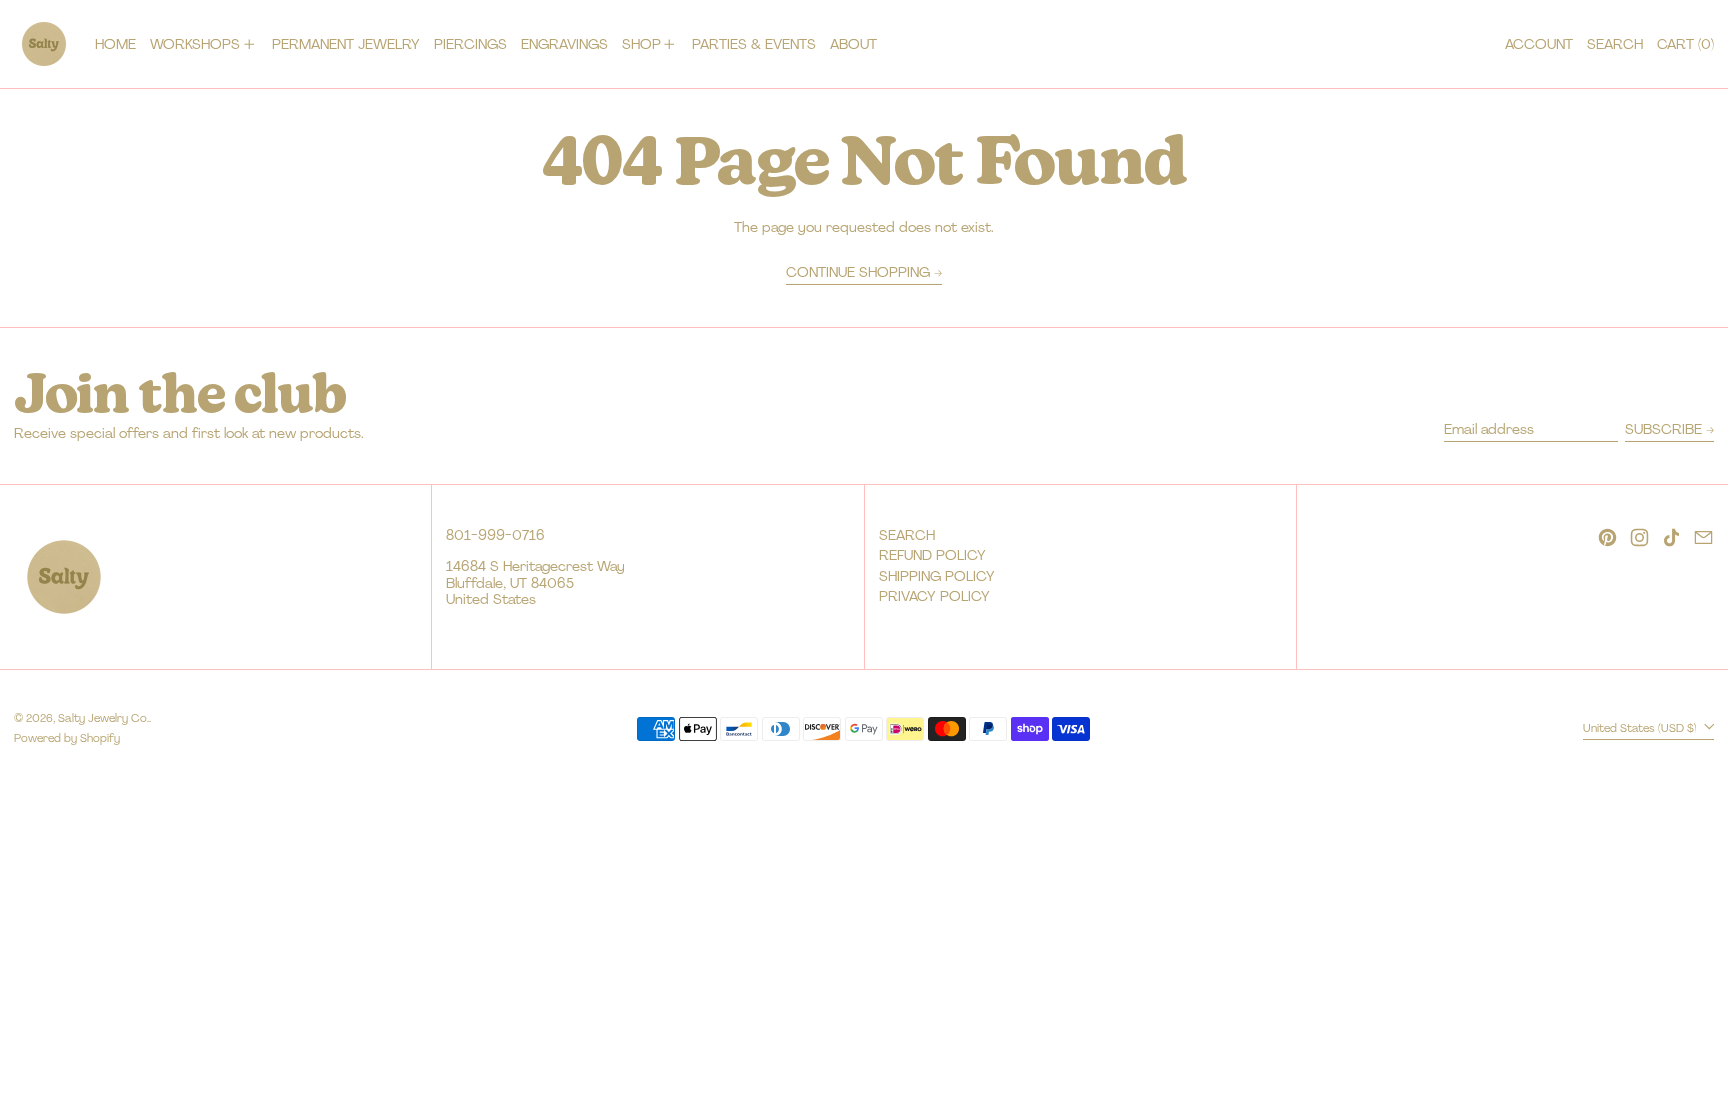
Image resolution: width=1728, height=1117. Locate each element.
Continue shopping (858, 272)
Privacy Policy (934, 596)
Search (907, 535)
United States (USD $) (1641, 728)
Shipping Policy (937, 576)
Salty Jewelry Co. (103, 718)
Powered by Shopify (67, 738)
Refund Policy (932, 555)
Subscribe (1663, 429)
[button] (1615, 44)
